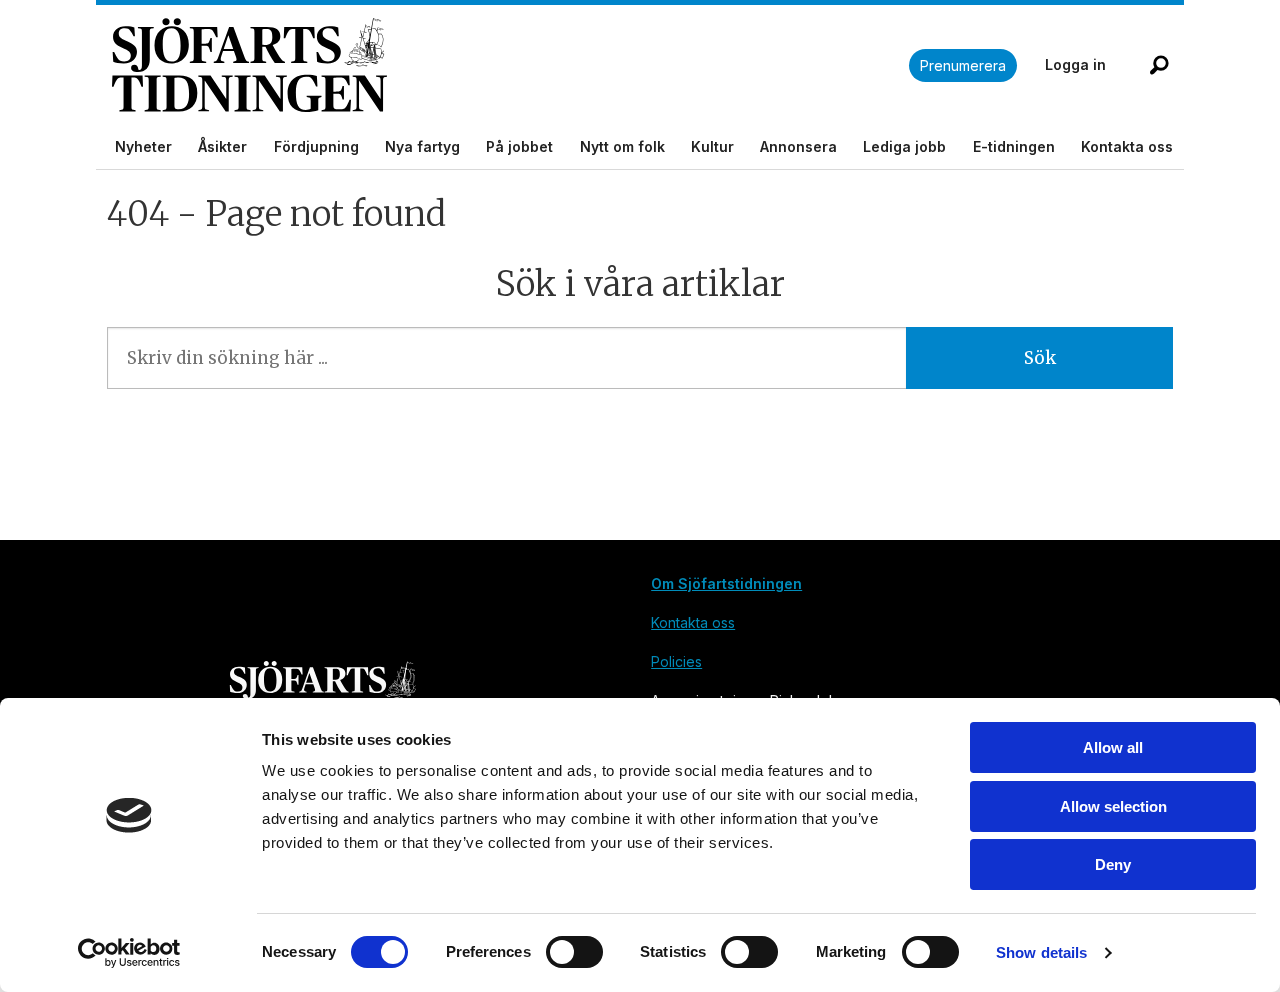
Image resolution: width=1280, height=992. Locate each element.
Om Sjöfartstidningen (726, 583)
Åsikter (222, 146)
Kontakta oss (1127, 146)
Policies (676, 661)
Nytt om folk (622, 146)
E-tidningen (1014, 146)
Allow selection (1113, 806)
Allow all (1113, 747)
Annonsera (798, 146)
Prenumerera (963, 65)
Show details (1041, 952)
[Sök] (1159, 65)
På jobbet (519, 146)
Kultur (712, 146)
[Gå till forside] (510, 65)
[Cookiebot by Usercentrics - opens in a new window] (129, 953)
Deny (1113, 864)
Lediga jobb (904, 146)
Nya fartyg (422, 146)
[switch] (574, 952)
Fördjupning (316, 146)
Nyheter (143, 146)
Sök (1040, 358)
